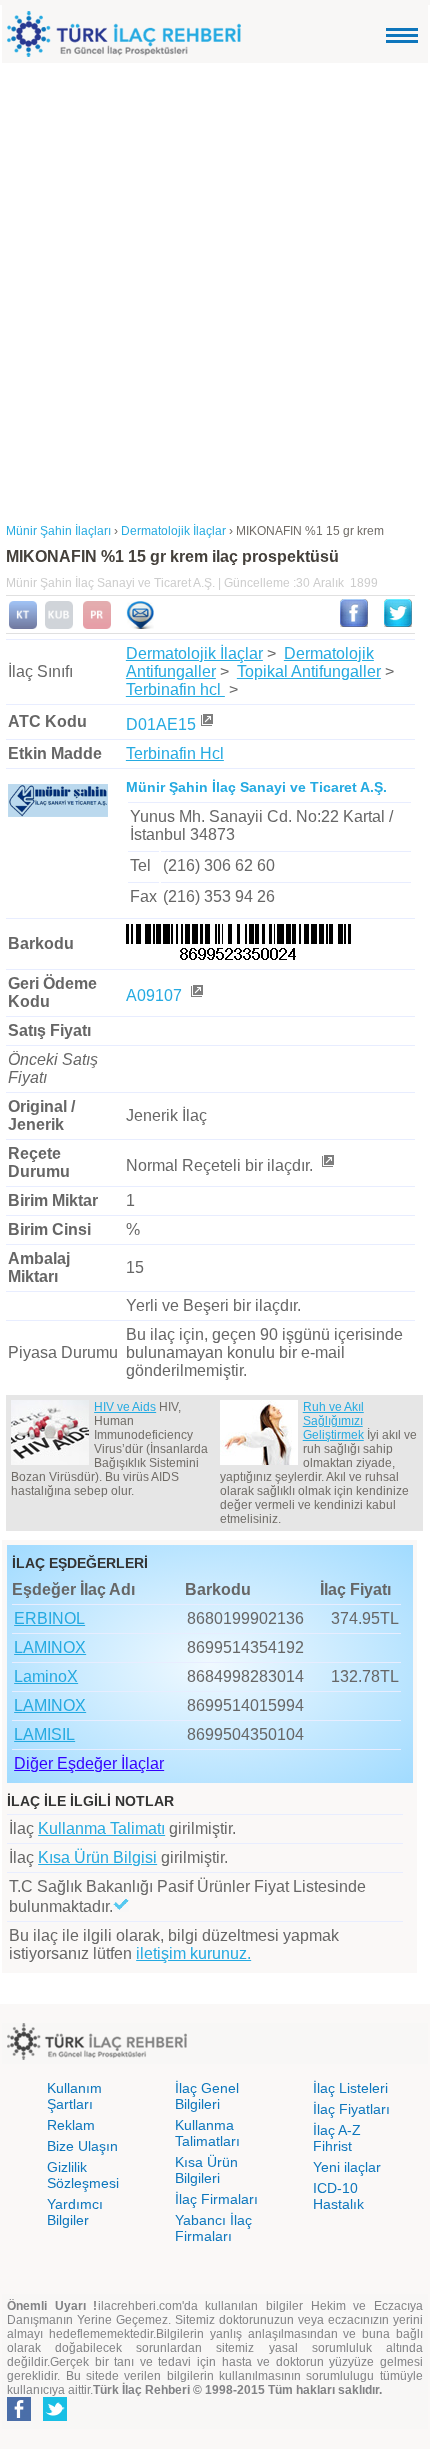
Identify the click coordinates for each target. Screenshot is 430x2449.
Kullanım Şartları (74, 2096)
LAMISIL (44, 1734)
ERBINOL (49, 1618)
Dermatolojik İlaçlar (194, 653)
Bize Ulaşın (82, 2146)
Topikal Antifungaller (309, 671)
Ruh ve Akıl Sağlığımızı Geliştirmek (333, 1421)
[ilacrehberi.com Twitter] (55, 2417)
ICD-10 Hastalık (338, 2196)
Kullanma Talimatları (207, 2133)
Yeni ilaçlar (347, 2167)
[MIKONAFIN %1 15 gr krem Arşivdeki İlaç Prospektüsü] (97, 625)
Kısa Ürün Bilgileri (206, 2170)
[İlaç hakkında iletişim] (140, 625)
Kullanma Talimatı (101, 1828)
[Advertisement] (215, 288)
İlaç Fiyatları (351, 2109)
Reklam (71, 2125)
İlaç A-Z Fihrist (337, 2138)
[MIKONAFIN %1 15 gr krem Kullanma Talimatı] (23, 625)
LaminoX (46, 1676)
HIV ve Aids (125, 1407)
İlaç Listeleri (350, 2088)
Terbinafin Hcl (175, 753)
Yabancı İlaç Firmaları (213, 2228)
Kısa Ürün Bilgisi (97, 1857)
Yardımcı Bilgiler (75, 2212)
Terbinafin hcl (175, 689)
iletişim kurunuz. (193, 1953)
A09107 (156, 995)
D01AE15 (161, 724)
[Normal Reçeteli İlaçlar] (327, 1165)
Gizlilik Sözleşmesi (83, 2175)
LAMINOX (50, 1647)
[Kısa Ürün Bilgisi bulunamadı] (59, 625)
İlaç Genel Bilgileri (207, 2096)
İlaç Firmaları (216, 2199)
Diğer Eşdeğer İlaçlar (89, 1763)
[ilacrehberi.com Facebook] (19, 2417)
